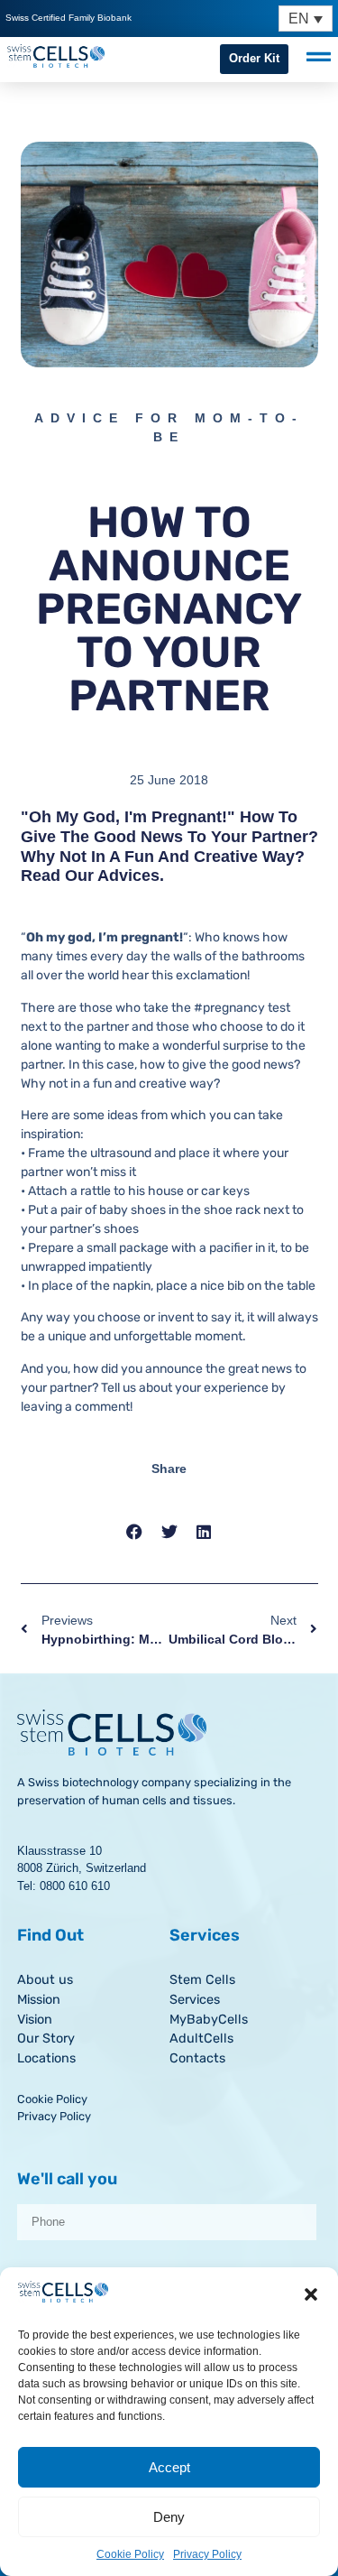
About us (45, 1980)
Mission (39, 2000)
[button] (311, 2294)
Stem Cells (202, 1980)
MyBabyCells (209, 2020)
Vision (35, 2020)
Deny (169, 2517)
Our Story (46, 2039)
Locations (46, 2058)
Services (195, 2000)
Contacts (197, 2058)
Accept (169, 2467)
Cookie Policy (130, 2554)
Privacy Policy (207, 2554)
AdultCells (201, 2039)
